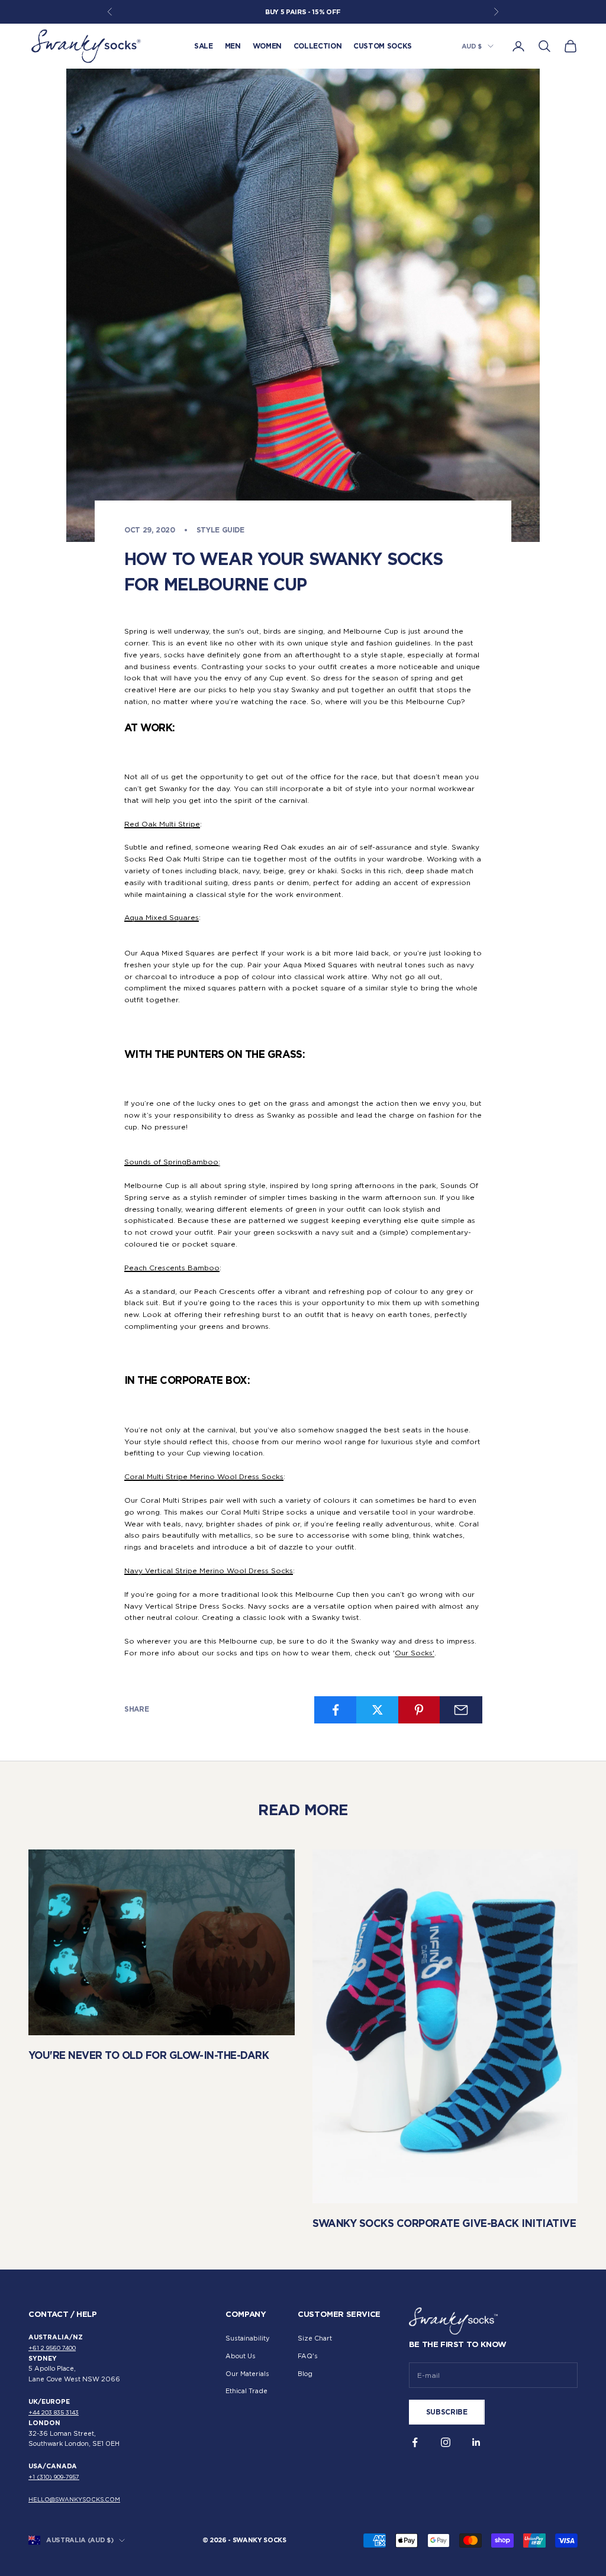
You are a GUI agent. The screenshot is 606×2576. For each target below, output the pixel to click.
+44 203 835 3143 (54, 2412)
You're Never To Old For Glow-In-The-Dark (149, 2055)
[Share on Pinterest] (420, 1710)
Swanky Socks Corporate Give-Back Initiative (444, 2223)
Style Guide (220, 530)
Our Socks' (415, 1653)
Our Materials (247, 2374)
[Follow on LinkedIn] (476, 2442)
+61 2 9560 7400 (52, 2348)
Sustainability (247, 2338)
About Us (241, 2356)
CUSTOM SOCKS (383, 46)
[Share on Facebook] (336, 1710)
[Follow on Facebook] (415, 2442)
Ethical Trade (246, 2391)
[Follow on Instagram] (446, 2442)
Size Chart (315, 2338)
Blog (305, 2374)
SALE (204, 46)
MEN (233, 46)
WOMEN (267, 46)
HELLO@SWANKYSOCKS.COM (74, 2499)
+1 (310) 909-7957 (54, 2477)
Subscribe (447, 2412)
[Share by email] (461, 1710)
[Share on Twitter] (378, 1710)
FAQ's (308, 2356)
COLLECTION (317, 46)
